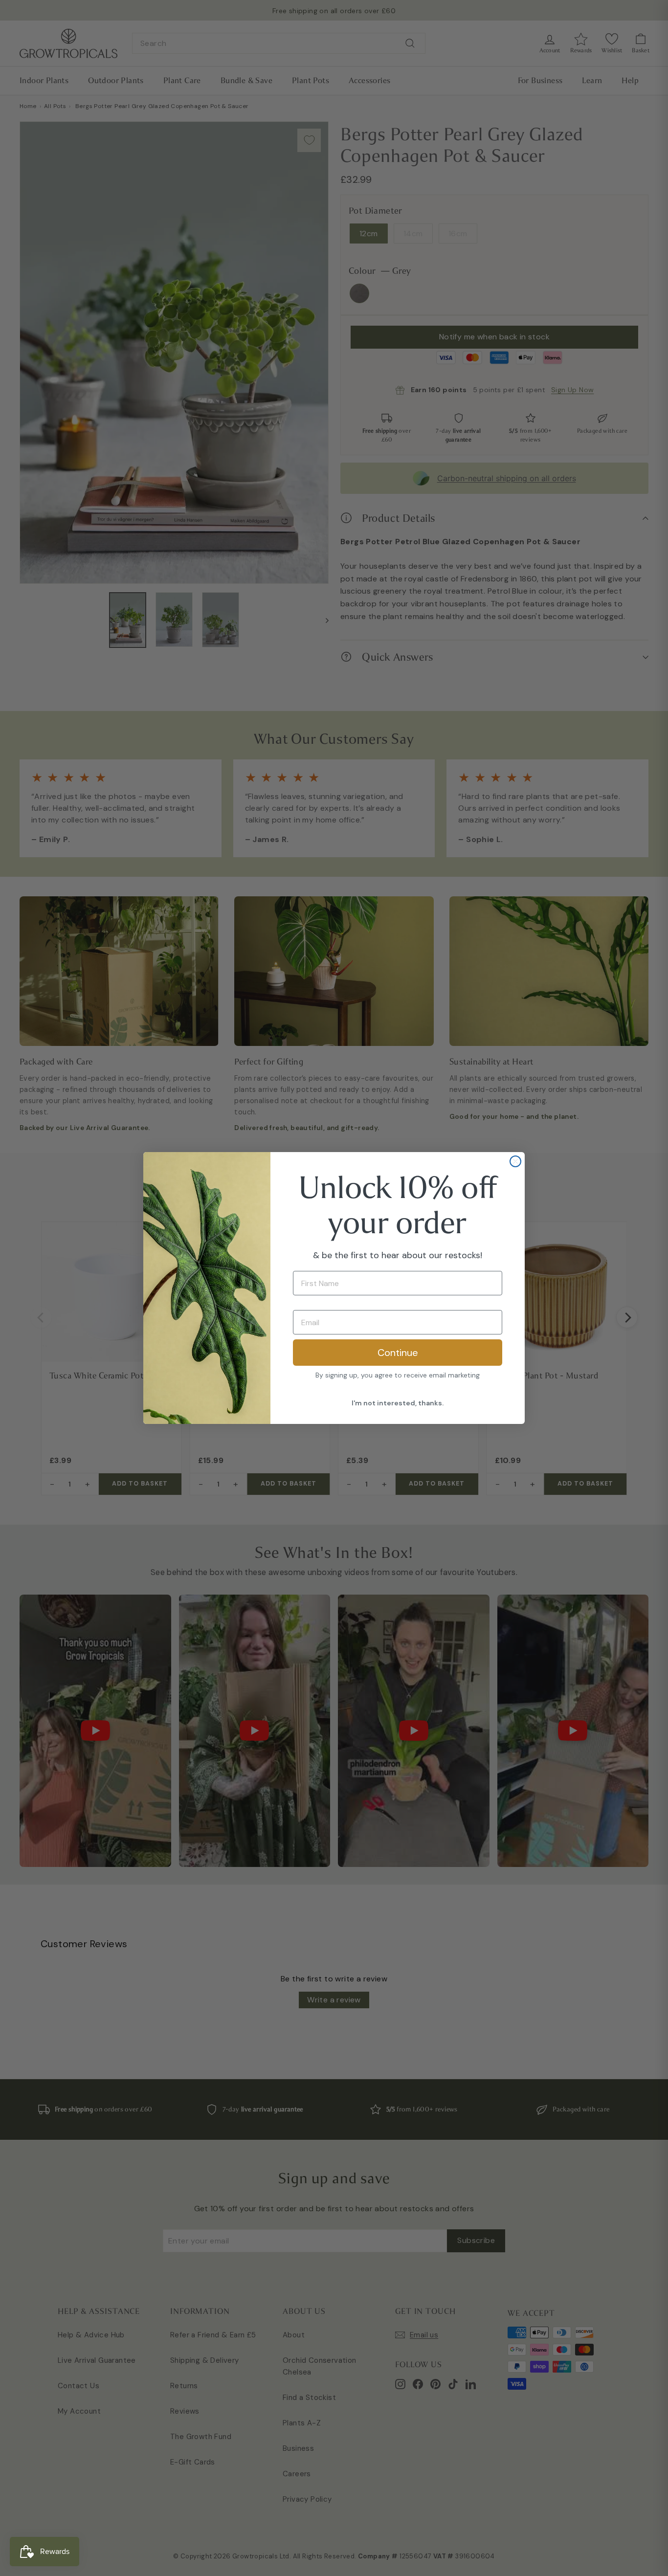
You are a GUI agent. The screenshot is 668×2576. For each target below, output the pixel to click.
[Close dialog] (515, 1161)
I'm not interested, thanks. (398, 1403)
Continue (398, 1353)
